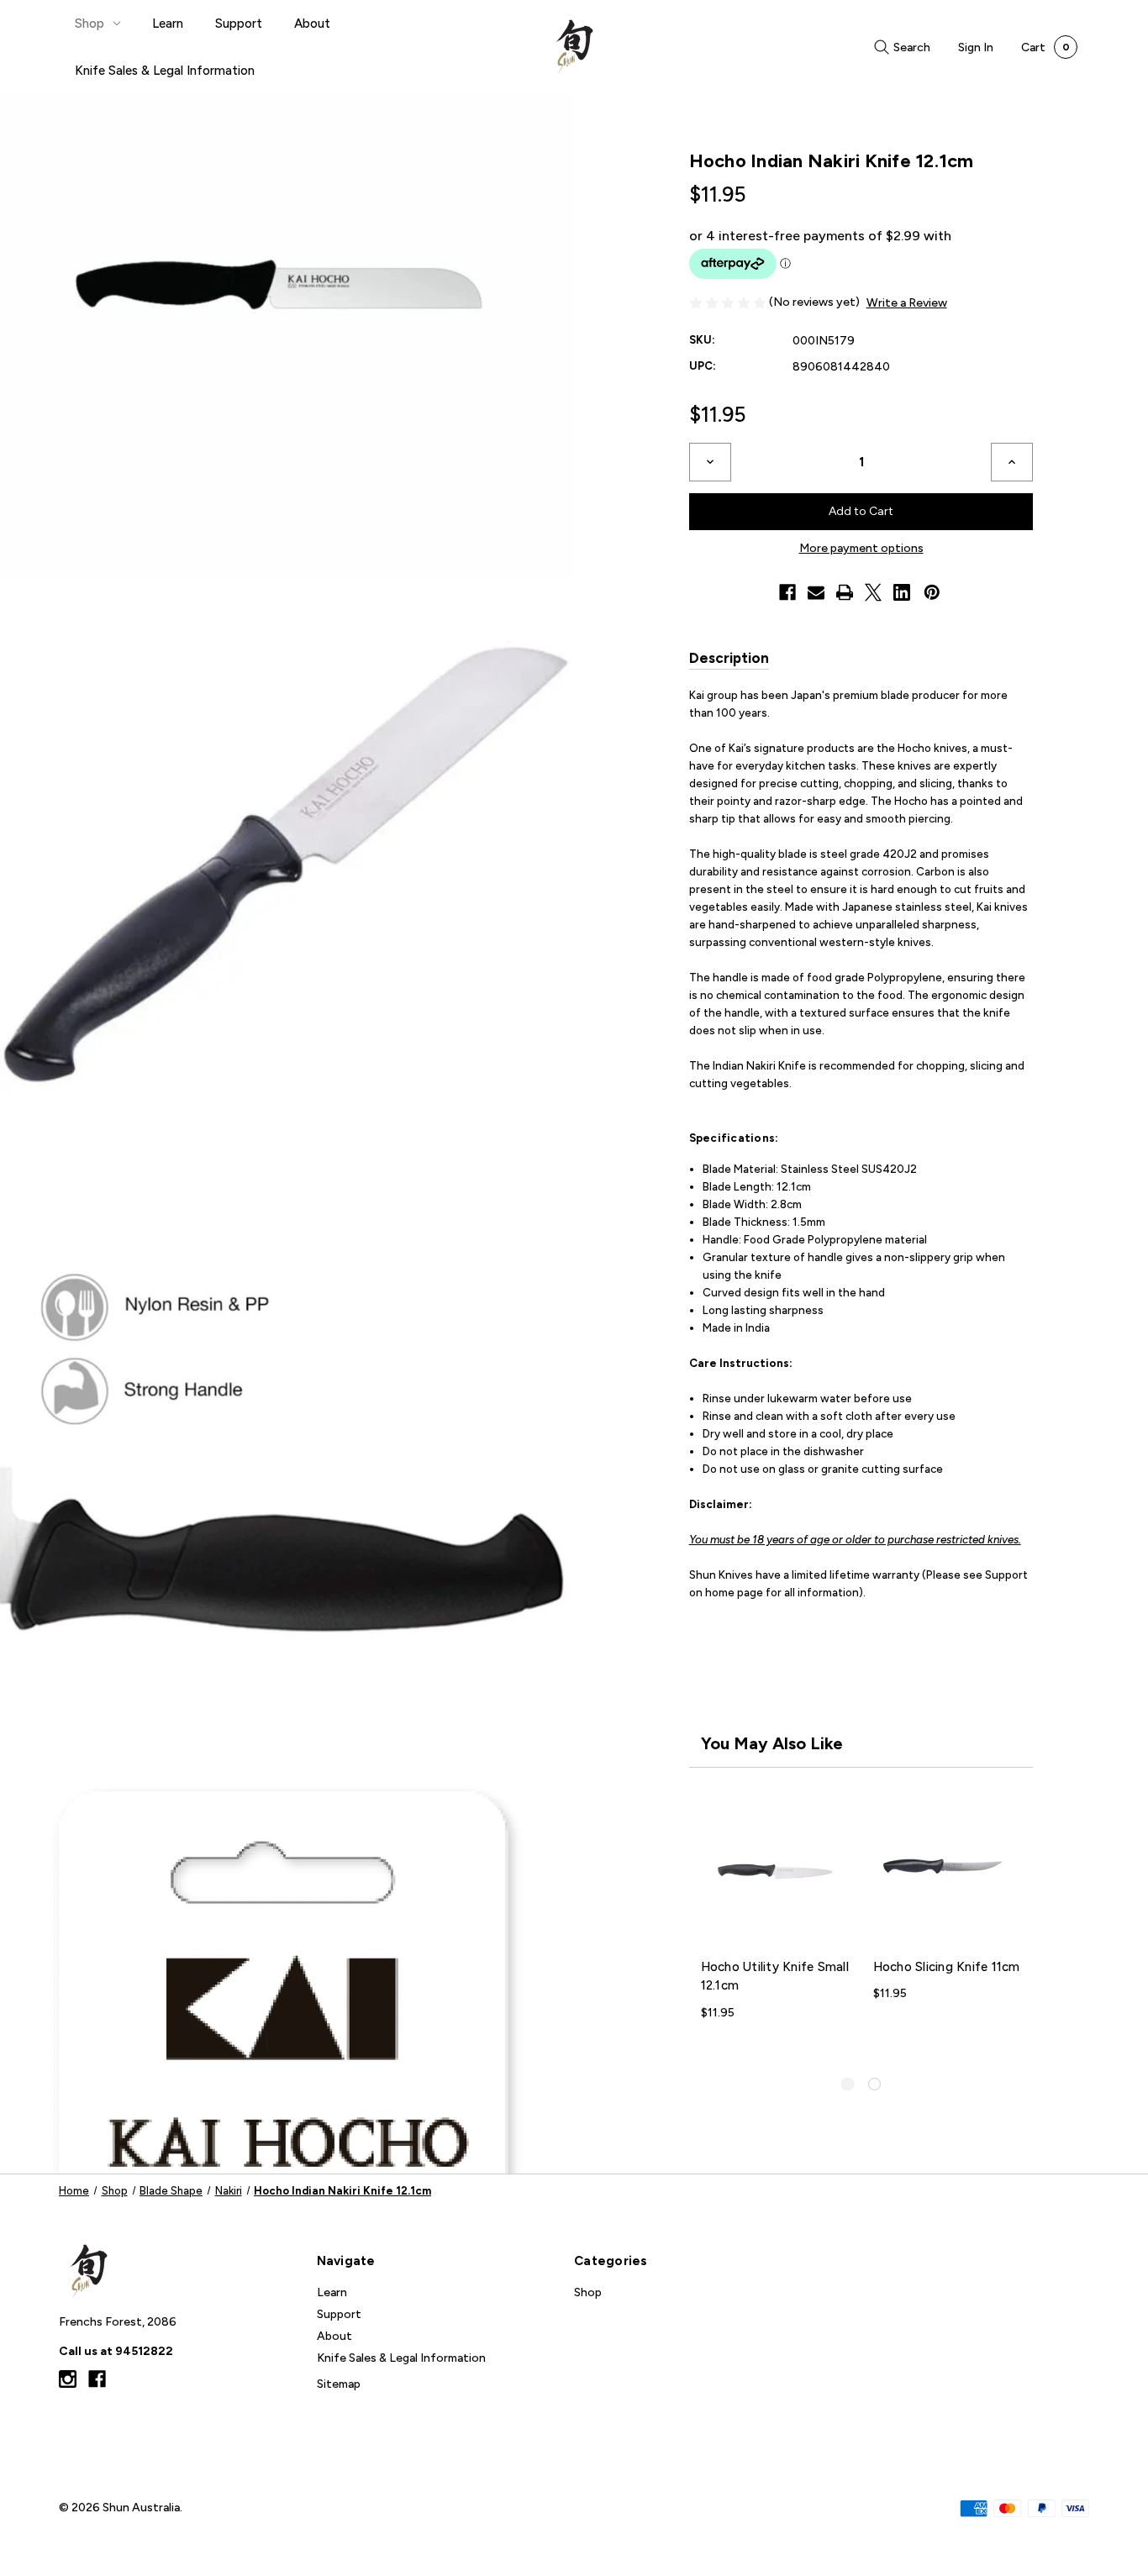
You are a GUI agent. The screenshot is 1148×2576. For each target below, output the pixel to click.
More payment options (861, 548)
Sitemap (339, 2384)
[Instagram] (68, 2379)
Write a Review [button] (907, 303)
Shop (90, 24)
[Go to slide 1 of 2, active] (848, 2084)
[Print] (845, 592)
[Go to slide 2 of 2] (874, 2084)
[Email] (816, 592)
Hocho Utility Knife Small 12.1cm (775, 1977)
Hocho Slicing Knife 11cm (947, 1967)
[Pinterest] (932, 592)
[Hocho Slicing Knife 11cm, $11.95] (948, 1872)
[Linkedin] (902, 592)
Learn (168, 24)
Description (729, 658)
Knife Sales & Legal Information (165, 71)
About (312, 24)
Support (239, 24)
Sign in (976, 47)
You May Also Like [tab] (772, 1743)
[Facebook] (787, 592)
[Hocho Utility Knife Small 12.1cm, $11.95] (775, 1872)
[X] (873, 592)
